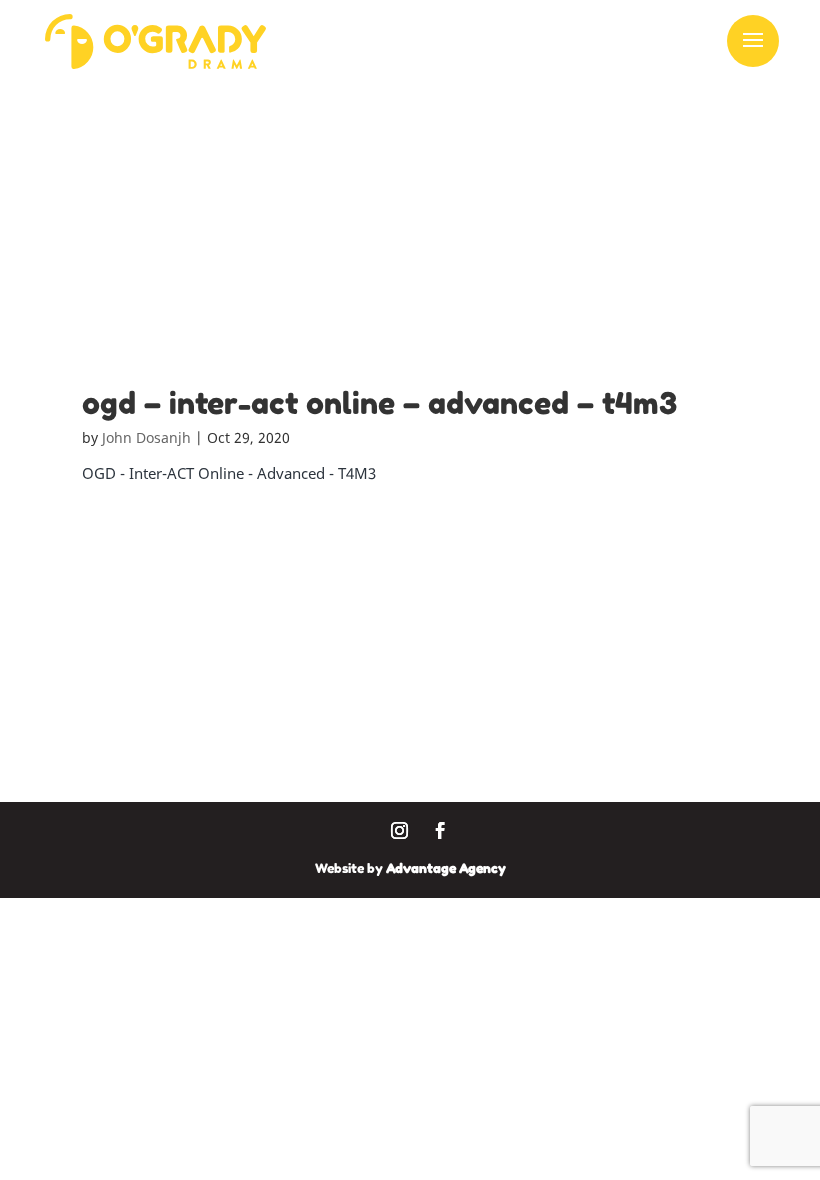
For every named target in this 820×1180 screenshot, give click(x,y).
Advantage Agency (446, 868)
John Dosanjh (146, 437)
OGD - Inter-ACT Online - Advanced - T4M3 (229, 473)
